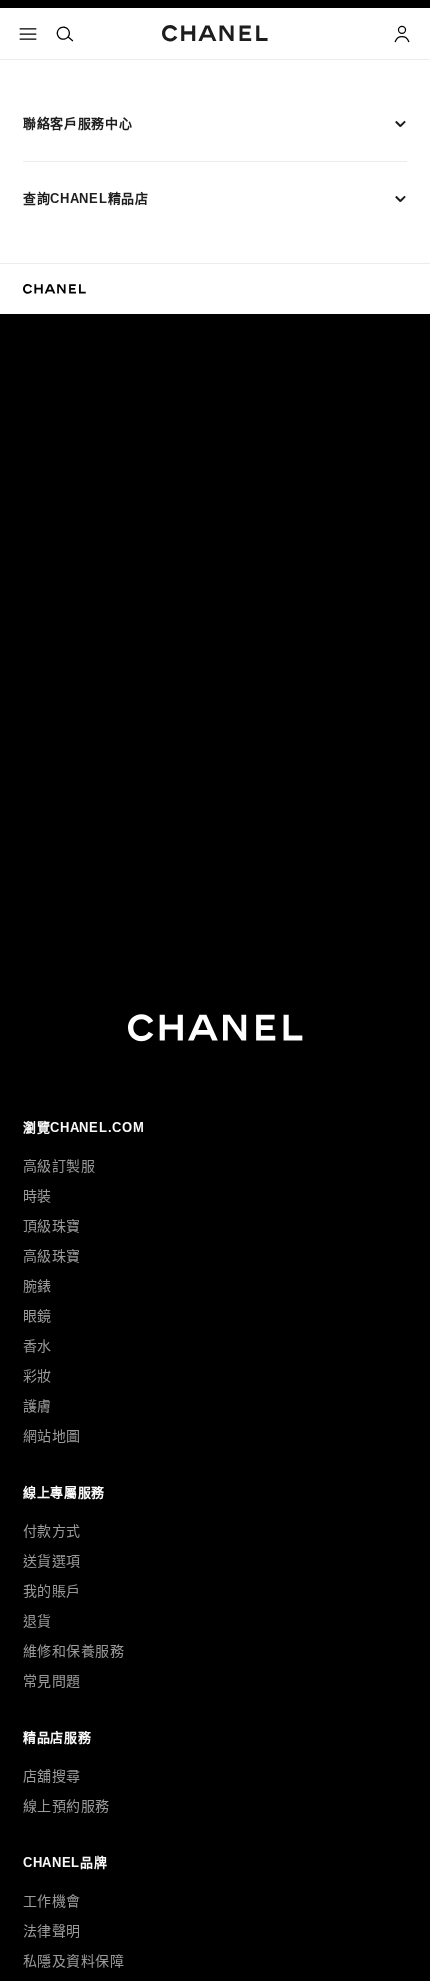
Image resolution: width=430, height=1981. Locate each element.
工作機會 (52, 1901)
